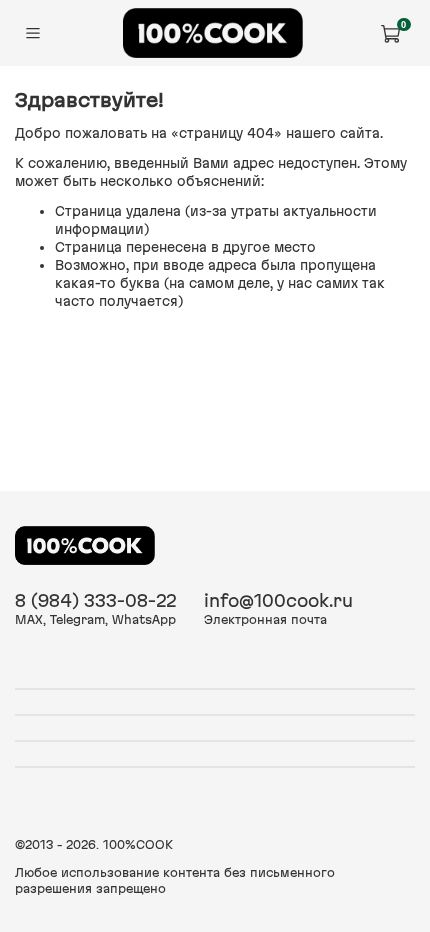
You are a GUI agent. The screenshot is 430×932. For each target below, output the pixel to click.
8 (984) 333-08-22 (95, 600)
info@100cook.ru (278, 600)
